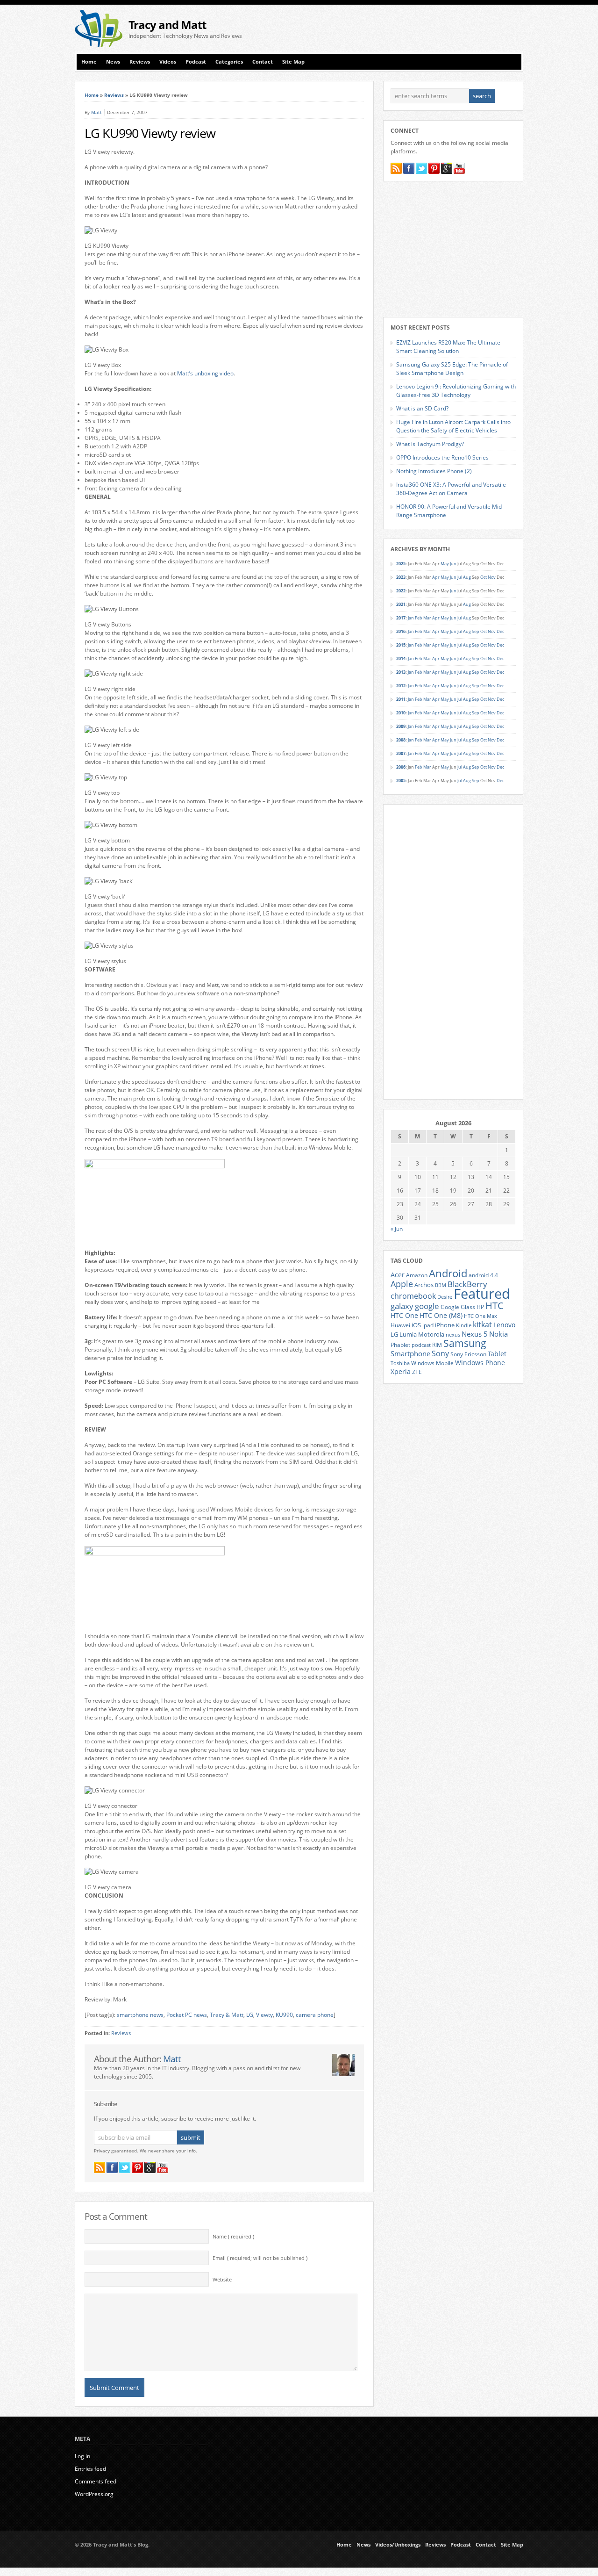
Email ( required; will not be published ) (260, 2258)
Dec (500, 631)
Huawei (400, 1325)
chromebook (413, 1296)
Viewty (264, 2015)
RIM (437, 1345)
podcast (421, 1345)
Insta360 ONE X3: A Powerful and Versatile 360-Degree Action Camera (451, 489)
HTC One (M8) (441, 1316)
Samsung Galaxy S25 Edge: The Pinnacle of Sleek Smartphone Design (452, 369)
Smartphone (410, 1353)
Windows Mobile (432, 1363)
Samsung (465, 1343)
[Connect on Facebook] (112, 2167)
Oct (484, 577)
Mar (427, 618)
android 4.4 (483, 1275)
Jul (460, 577)
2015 (401, 645)
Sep (476, 631)
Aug (467, 577)
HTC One (404, 1315)
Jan (411, 618)
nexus (453, 1335)
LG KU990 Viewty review (150, 133)
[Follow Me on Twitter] (125, 2167)
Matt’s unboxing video (205, 373)
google (427, 1306)
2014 (401, 658)
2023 (401, 577)
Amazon (417, 1275)
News (113, 62)
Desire (445, 1297)
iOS (416, 1325)
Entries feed (90, 2469)
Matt (96, 112)
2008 (401, 740)
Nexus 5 (475, 1334)
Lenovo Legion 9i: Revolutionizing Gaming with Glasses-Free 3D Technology (456, 391)
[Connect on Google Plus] (150, 2167)
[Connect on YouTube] (163, 2167)
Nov (492, 577)
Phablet (400, 1345)
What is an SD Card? (422, 408)
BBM (441, 1285)
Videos (168, 62)
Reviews (140, 62)
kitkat (482, 1324)
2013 (401, 672)
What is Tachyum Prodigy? (430, 444)
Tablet (497, 1354)
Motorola (431, 1334)
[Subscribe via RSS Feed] (100, 2167)
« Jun (397, 1229)
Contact (263, 62)
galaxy (402, 1306)
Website (222, 2280)
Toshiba (400, 1363)
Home (89, 62)
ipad (428, 1325)
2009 (401, 726)
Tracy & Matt (227, 2015)
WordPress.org (94, 2494)
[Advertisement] (414, 29)
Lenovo (504, 1325)
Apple (402, 1284)
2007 (401, 753)
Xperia (401, 1371)
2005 (401, 781)
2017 (401, 618)
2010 (401, 713)
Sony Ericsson (468, 1354)
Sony (440, 1353)
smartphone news (140, 2015)
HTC (495, 1305)
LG (250, 2015)
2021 (401, 604)
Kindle (464, 1325)
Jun (453, 564)
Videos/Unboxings (398, 2545)
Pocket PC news (187, 2015)
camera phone (315, 2015)
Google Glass (458, 1307)
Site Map (293, 62)
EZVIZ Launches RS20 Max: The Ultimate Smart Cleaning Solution (448, 347)
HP (480, 1307)
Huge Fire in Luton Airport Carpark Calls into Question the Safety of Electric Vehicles (453, 426)
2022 (401, 591)
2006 (401, 767)
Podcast (196, 62)
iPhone (445, 1325)
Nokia (498, 1334)
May (445, 564)
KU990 (284, 2015)
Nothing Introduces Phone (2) (434, 471)
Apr (436, 577)
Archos (424, 1285)
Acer (398, 1275)
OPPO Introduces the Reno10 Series (442, 457)
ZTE (417, 1372)
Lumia (408, 1334)
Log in (82, 2456)
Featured (482, 1294)
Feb (419, 618)
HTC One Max (481, 1316)
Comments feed (96, 2481)
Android (448, 1273)
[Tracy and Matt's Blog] (99, 45)
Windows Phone (480, 1363)
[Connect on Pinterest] (137, 2167)
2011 (401, 699)
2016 (401, 631)
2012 (401, 686)
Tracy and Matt (167, 25)
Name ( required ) (233, 2237)
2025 (401, 564)
